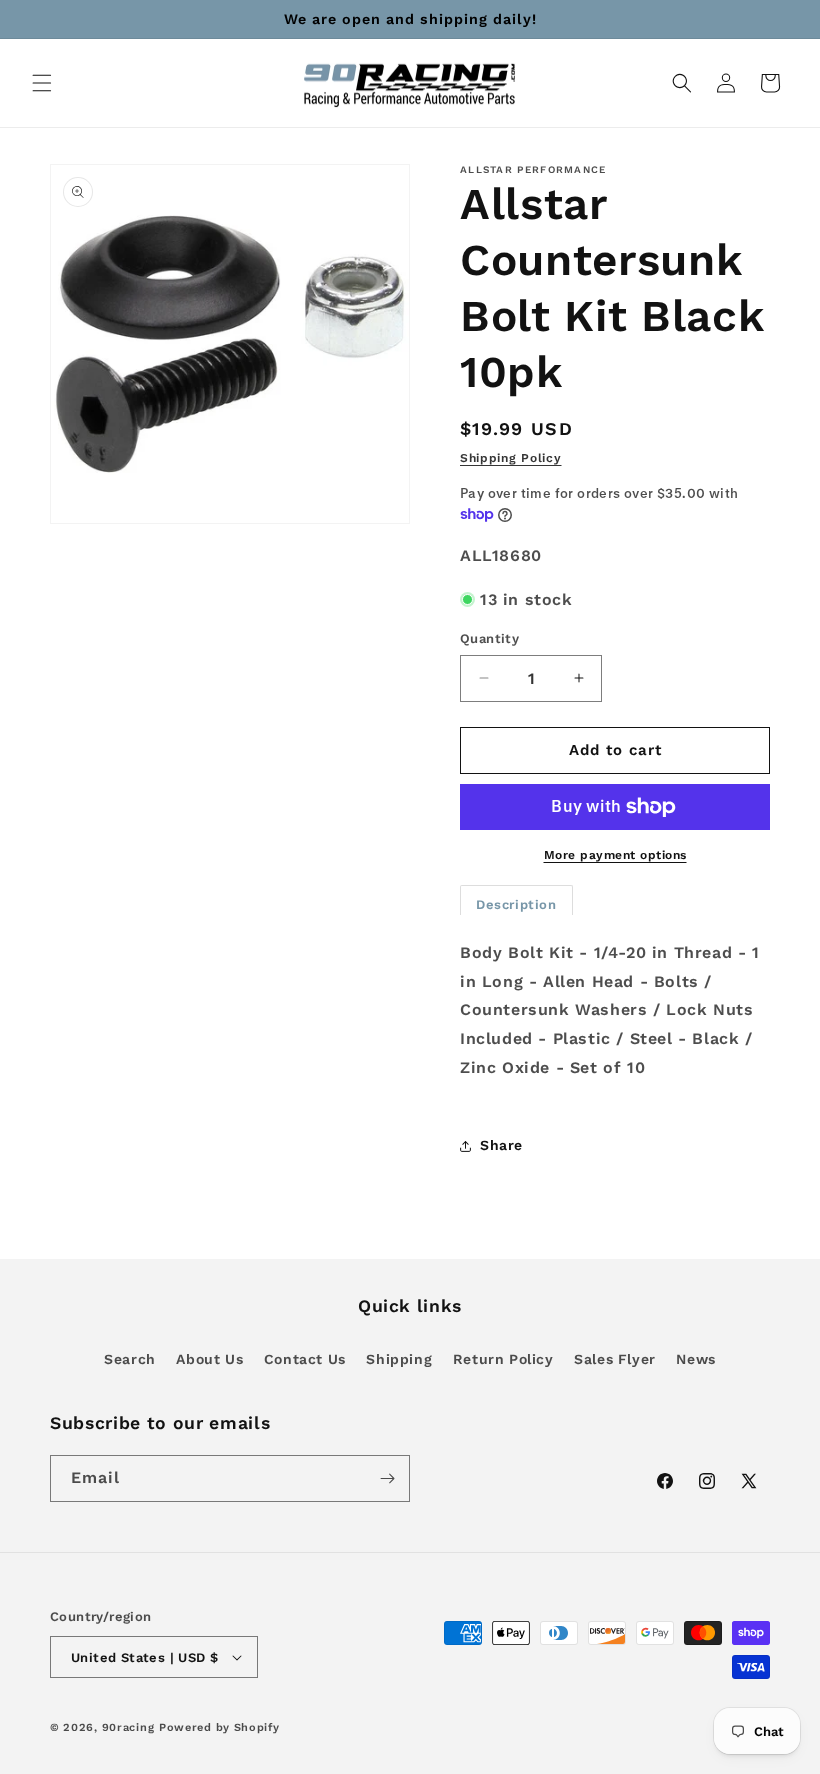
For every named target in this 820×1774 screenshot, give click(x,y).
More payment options (615, 855)
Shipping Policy (511, 458)
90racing (128, 1727)
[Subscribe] (387, 1478)
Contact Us (305, 1359)
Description (516, 904)
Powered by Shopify (219, 1727)
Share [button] (501, 1145)
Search (130, 1359)
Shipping (399, 1359)
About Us (209, 1359)
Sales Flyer (615, 1359)
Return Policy (503, 1359)
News (695, 1359)
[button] (42, 83)
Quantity (489, 638)
